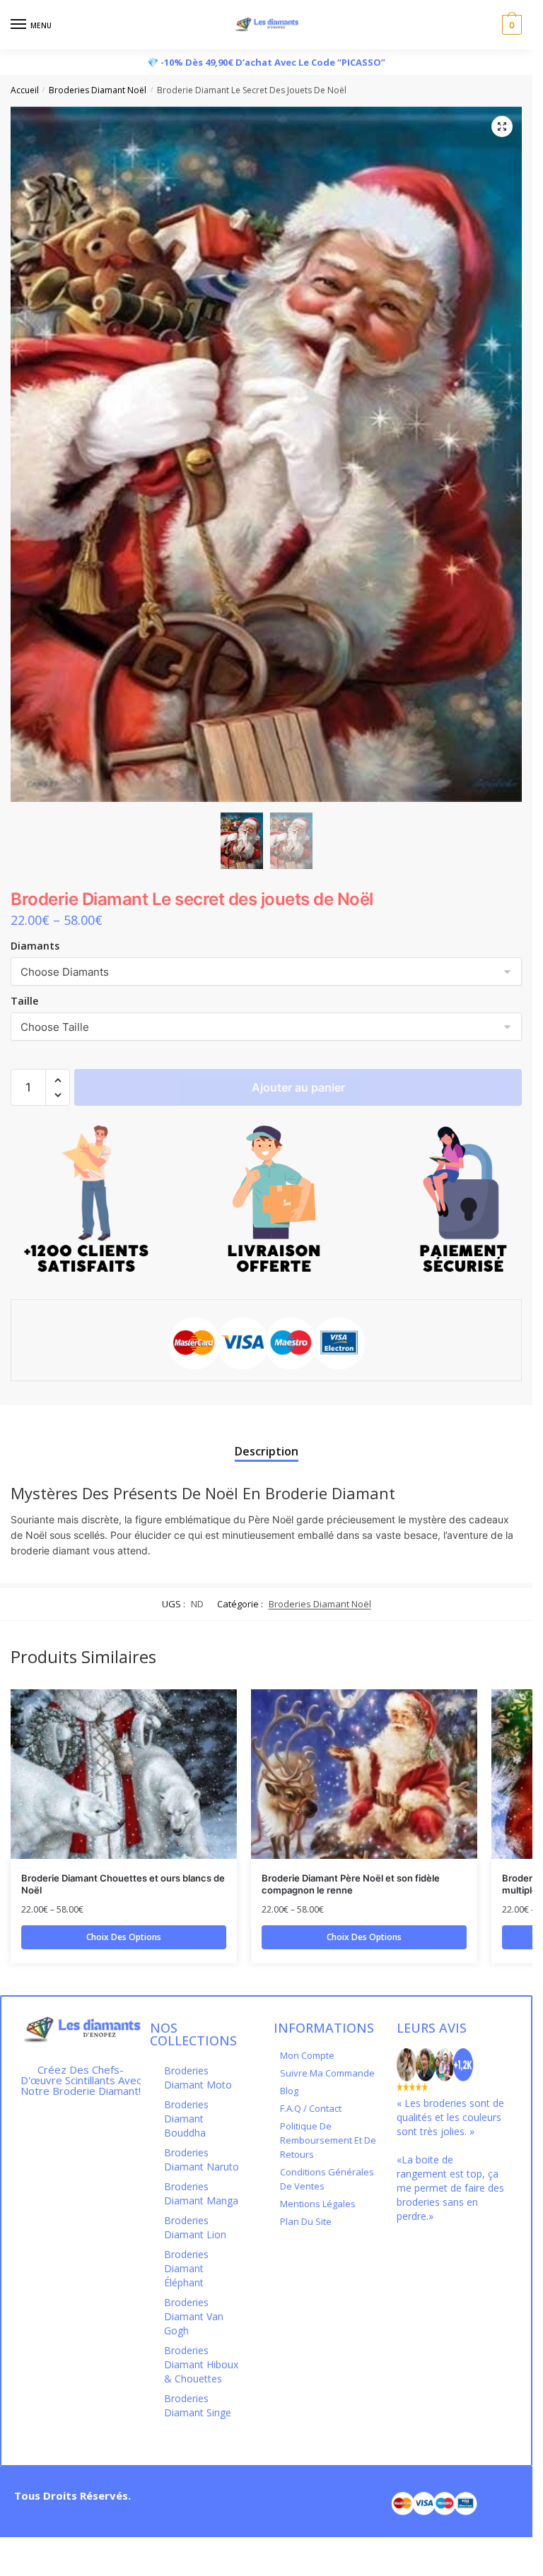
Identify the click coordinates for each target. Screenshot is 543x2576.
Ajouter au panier (298, 1087)
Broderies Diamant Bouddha (186, 2119)
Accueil (25, 90)
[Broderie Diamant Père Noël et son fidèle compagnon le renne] (364, 1774)
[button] (58, 1081)
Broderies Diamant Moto (198, 2078)
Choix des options (124, 1937)
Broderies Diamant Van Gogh (194, 2316)
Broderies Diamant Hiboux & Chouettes (201, 2364)
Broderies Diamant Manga (201, 2193)
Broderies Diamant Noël (98, 90)
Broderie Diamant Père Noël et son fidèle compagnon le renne (351, 1884)
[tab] (267, 1440)
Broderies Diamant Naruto (202, 2160)
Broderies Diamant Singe (198, 2405)
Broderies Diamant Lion (195, 2227)
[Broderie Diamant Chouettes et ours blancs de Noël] (124, 1774)
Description (267, 1451)
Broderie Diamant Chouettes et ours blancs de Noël (123, 1884)
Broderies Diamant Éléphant (186, 2268)
